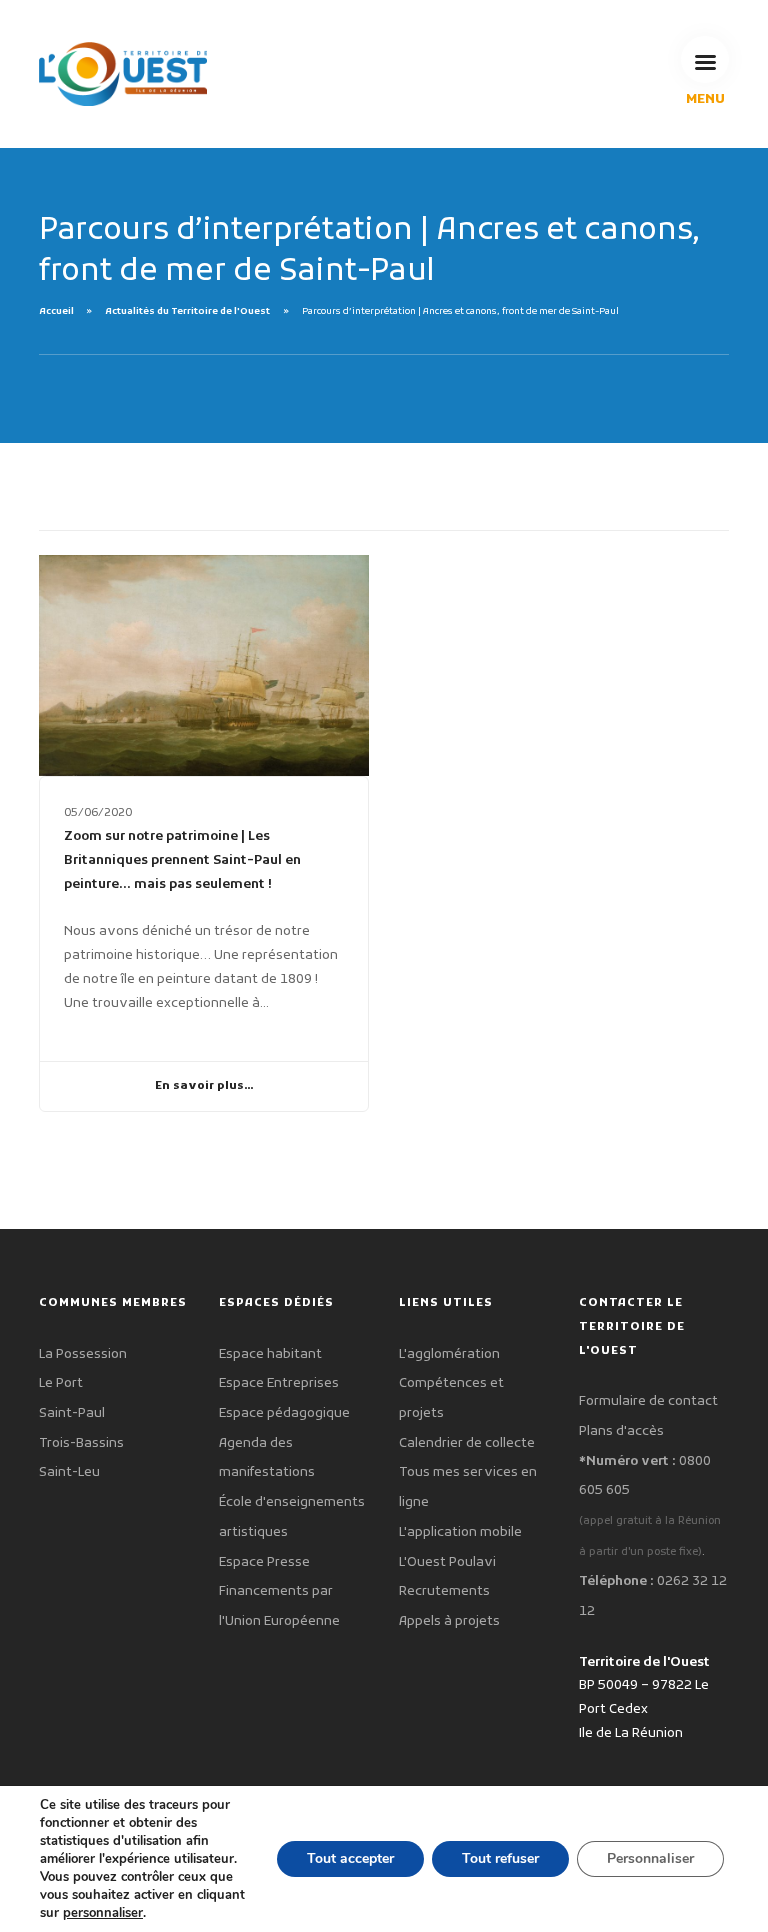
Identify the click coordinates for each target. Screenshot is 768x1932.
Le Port (61, 1383)
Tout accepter (350, 1858)
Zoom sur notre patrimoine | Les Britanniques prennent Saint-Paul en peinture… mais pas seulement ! (182, 860)
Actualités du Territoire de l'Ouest (187, 312)
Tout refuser (500, 1858)
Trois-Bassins (81, 1443)
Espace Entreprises (279, 1383)
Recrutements (444, 1591)
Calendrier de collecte (467, 1443)
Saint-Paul (72, 1413)
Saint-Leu (69, 1472)
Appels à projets (449, 1621)
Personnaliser (650, 1858)
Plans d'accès (621, 1431)
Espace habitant (270, 1354)
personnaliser (103, 1913)
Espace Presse (264, 1562)
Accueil (56, 312)
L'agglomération (449, 1354)
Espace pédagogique (284, 1413)
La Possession (83, 1354)
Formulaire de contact (648, 1401)
